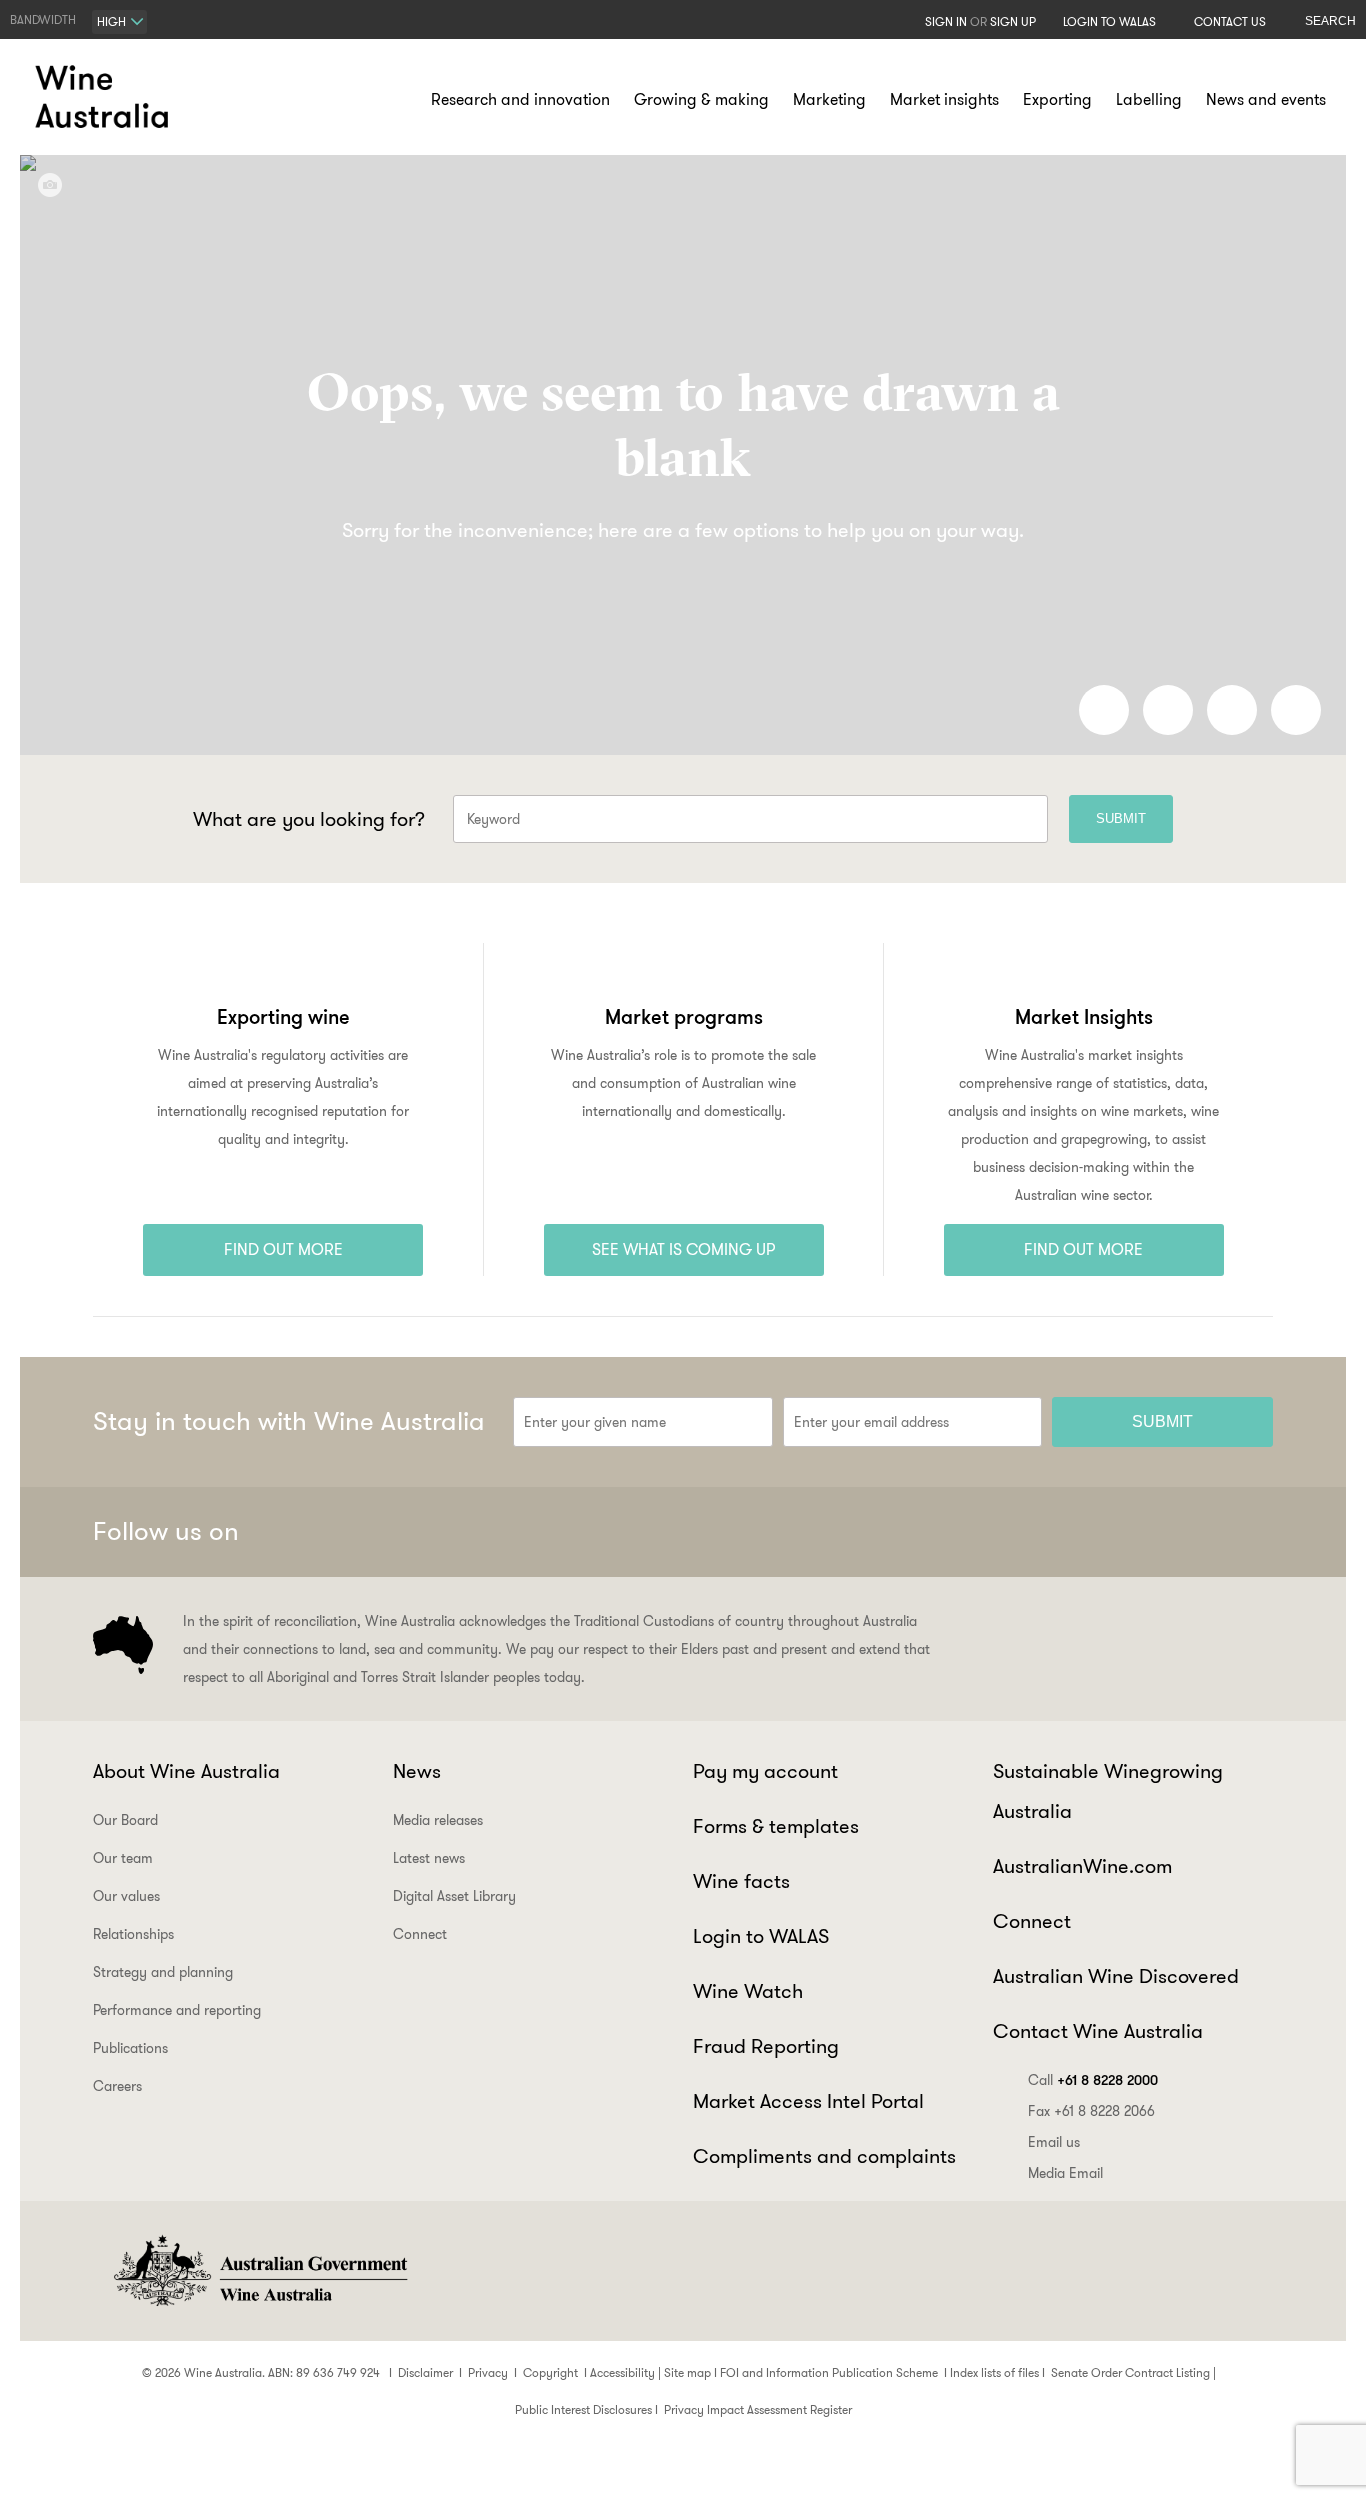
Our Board (125, 1820)
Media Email (1065, 2173)
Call (1093, 2080)
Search (1330, 21)
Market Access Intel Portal (808, 2101)
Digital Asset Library (454, 1896)
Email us (1054, 2142)
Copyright (550, 2372)
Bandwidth (43, 19)
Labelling (1149, 99)
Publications (130, 2048)
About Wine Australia (186, 1771)
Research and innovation (520, 99)
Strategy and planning (163, 1972)
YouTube (1249, 1532)
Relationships (133, 1934)
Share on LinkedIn (1168, 710)
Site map (687, 2372)
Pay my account (765, 1771)
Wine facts (741, 1881)
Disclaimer (425, 2372)
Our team (123, 1858)
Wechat (1102, 1532)
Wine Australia (105, 97)
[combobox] (119, 22)
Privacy (488, 2372)
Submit (1121, 818)
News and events (1266, 99)
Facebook (1053, 1532)
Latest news (429, 1858)
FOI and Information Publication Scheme (829, 2372)
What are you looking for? (309, 819)
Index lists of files (994, 2372)
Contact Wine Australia (1098, 2031)
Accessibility (622, 2372)
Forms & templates (776, 1826)
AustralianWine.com (1082, 1866)
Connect (420, 1934)
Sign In (946, 21)
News (417, 1771)
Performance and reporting (177, 2010)
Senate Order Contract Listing (1130, 2372)
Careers (117, 2086)
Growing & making (701, 99)
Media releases (438, 1820)
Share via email (1296, 710)
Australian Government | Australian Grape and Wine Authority (259, 2271)
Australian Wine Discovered (1116, 1976)
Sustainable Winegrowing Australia (1108, 1791)
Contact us (1230, 21)
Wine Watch (748, 1991)
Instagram (1151, 1532)
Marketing (829, 99)
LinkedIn (1200, 1532)
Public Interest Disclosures (583, 2409)
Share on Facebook (1104, 710)
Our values (126, 1896)
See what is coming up (684, 1249)
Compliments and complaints (824, 2156)
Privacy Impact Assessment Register (758, 2409)
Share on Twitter (1232, 710)
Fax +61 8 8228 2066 (1091, 2111)
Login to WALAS (1109, 21)
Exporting (1057, 99)
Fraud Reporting (766, 2046)
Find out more (283, 1249)
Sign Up (1013, 21)
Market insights (944, 99)
